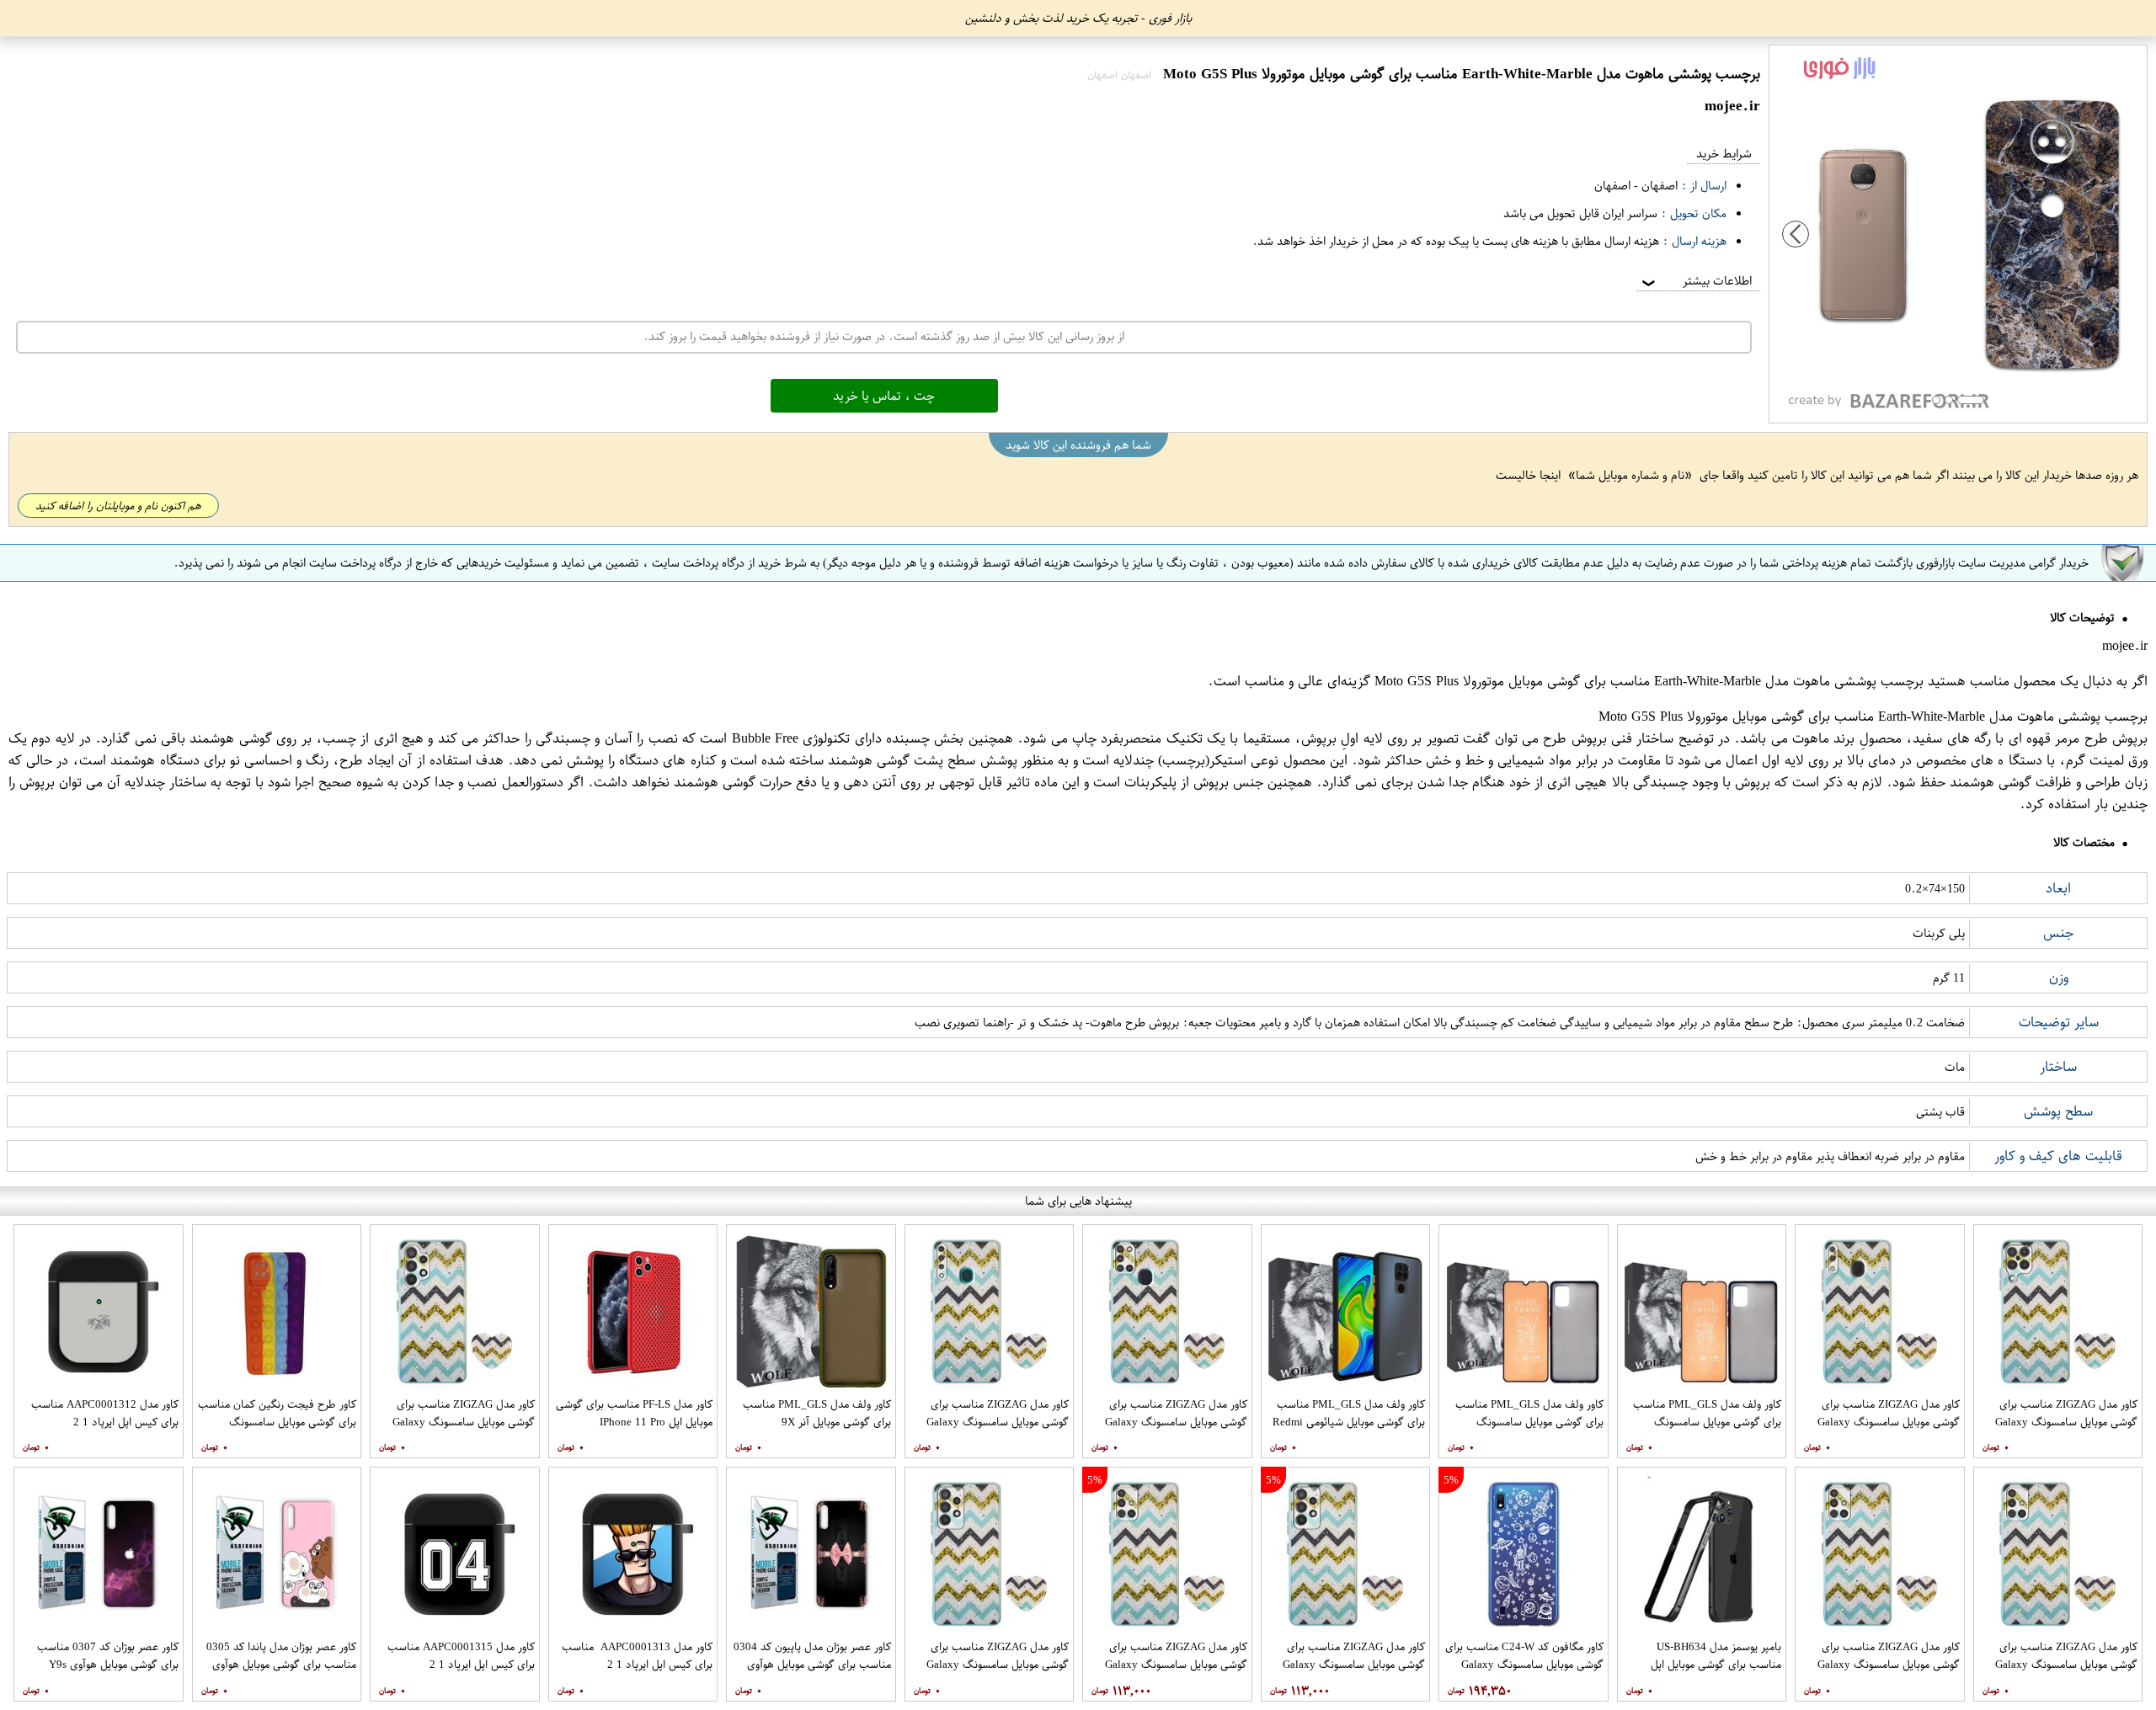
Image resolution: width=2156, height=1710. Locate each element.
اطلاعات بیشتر (1695, 281)
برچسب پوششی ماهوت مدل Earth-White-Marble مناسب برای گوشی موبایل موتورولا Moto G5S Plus (1649, 681)
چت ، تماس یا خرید (884, 396)
